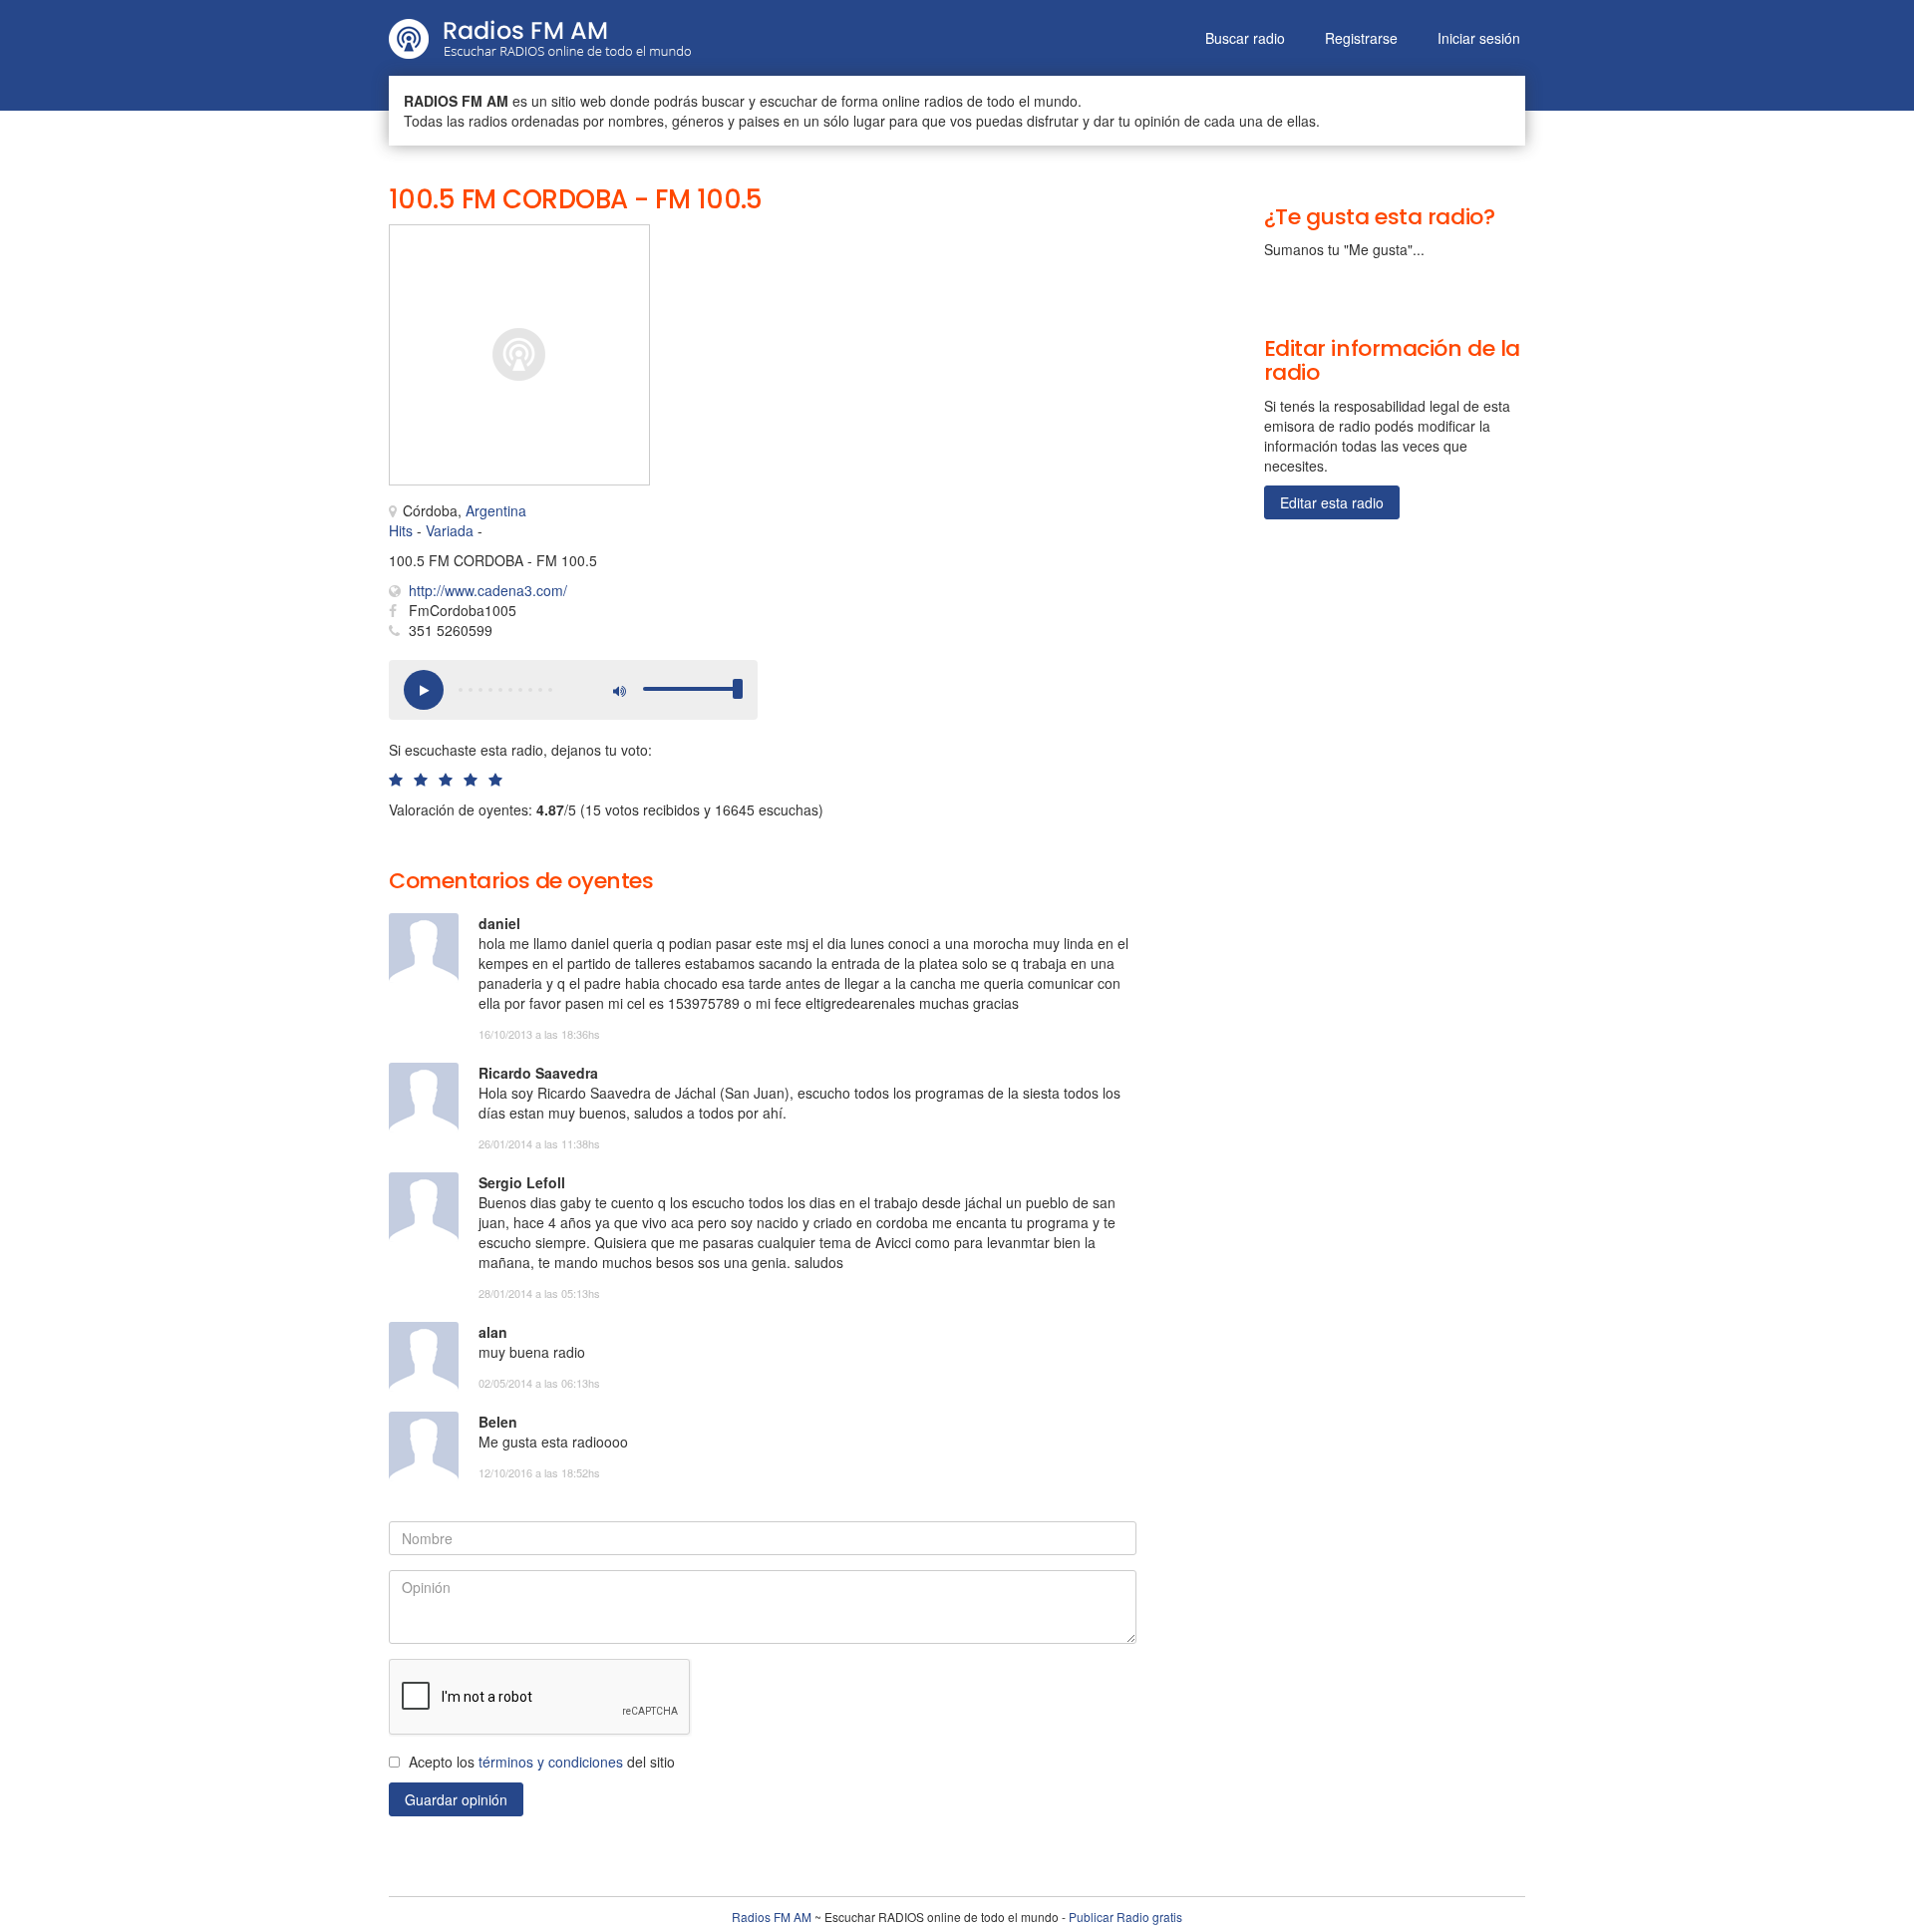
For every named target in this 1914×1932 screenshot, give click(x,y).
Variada (450, 530)
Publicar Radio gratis (1125, 1917)
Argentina (496, 510)
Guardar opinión (456, 1799)
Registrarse (1361, 38)
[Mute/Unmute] (618, 690)
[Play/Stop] (424, 690)
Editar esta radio (1332, 502)
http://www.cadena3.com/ (488, 590)
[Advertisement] (877, 269)
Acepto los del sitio (542, 1762)
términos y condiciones (551, 1762)
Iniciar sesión (1479, 38)
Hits (401, 530)
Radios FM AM (772, 1917)
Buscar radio (1245, 38)
